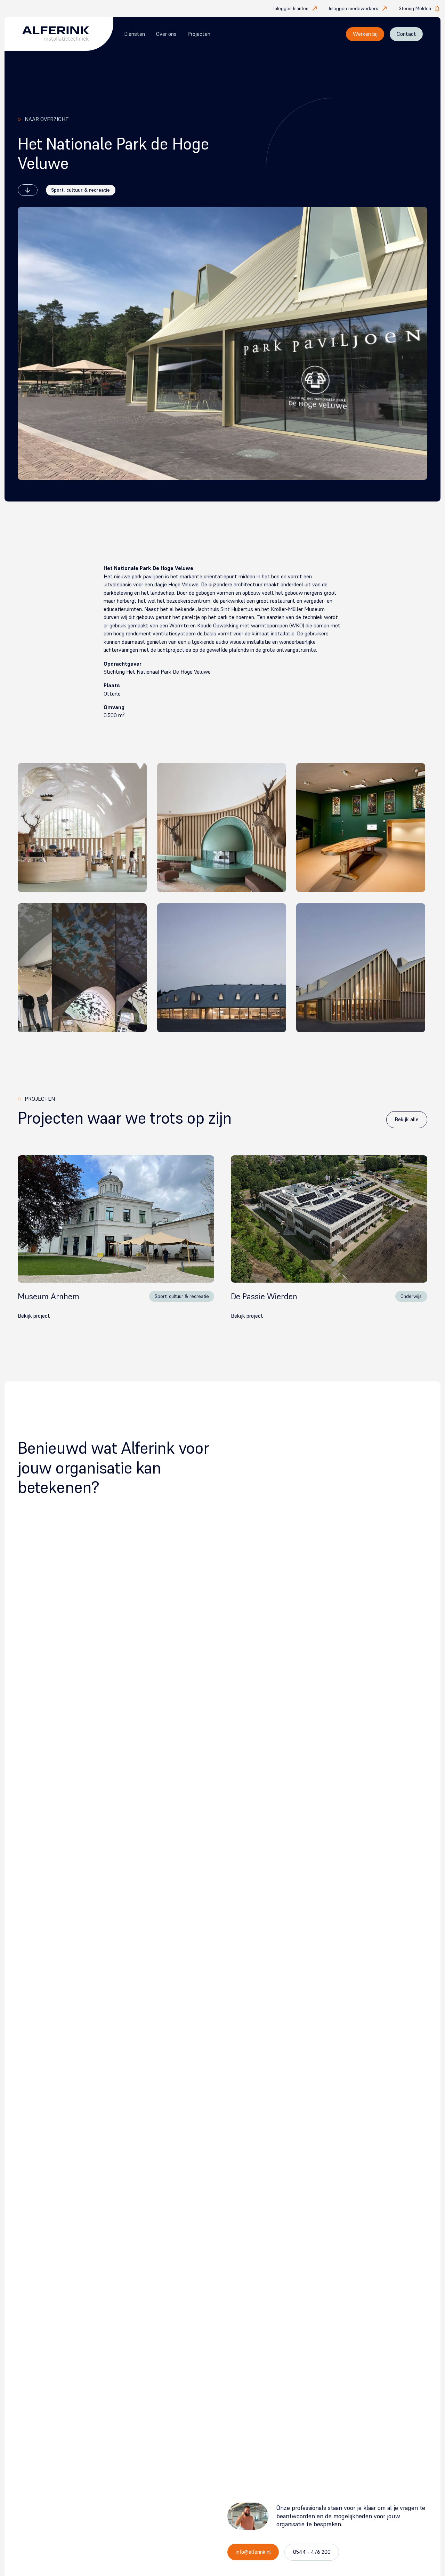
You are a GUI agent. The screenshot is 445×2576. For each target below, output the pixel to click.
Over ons (166, 34)
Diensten (135, 34)
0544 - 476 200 (312, 2552)
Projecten (199, 34)
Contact (406, 34)
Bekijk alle (407, 1119)
